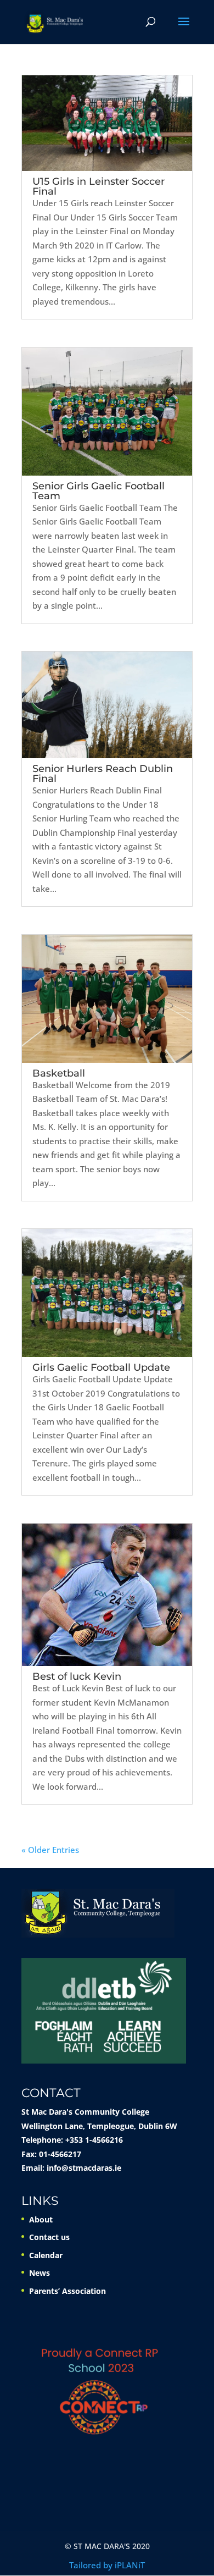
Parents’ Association (67, 2291)
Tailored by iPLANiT (107, 2565)
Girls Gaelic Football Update (101, 1367)
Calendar (46, 2255)
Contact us (49, 2237)
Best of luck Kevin (77, 1676)
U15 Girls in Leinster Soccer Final (98, 186)
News (40, 2273)
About (41, 2219)
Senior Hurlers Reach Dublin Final (103, 774)
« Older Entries (50, 1850)
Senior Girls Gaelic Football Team (98, 491)
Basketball (59, 1073)
